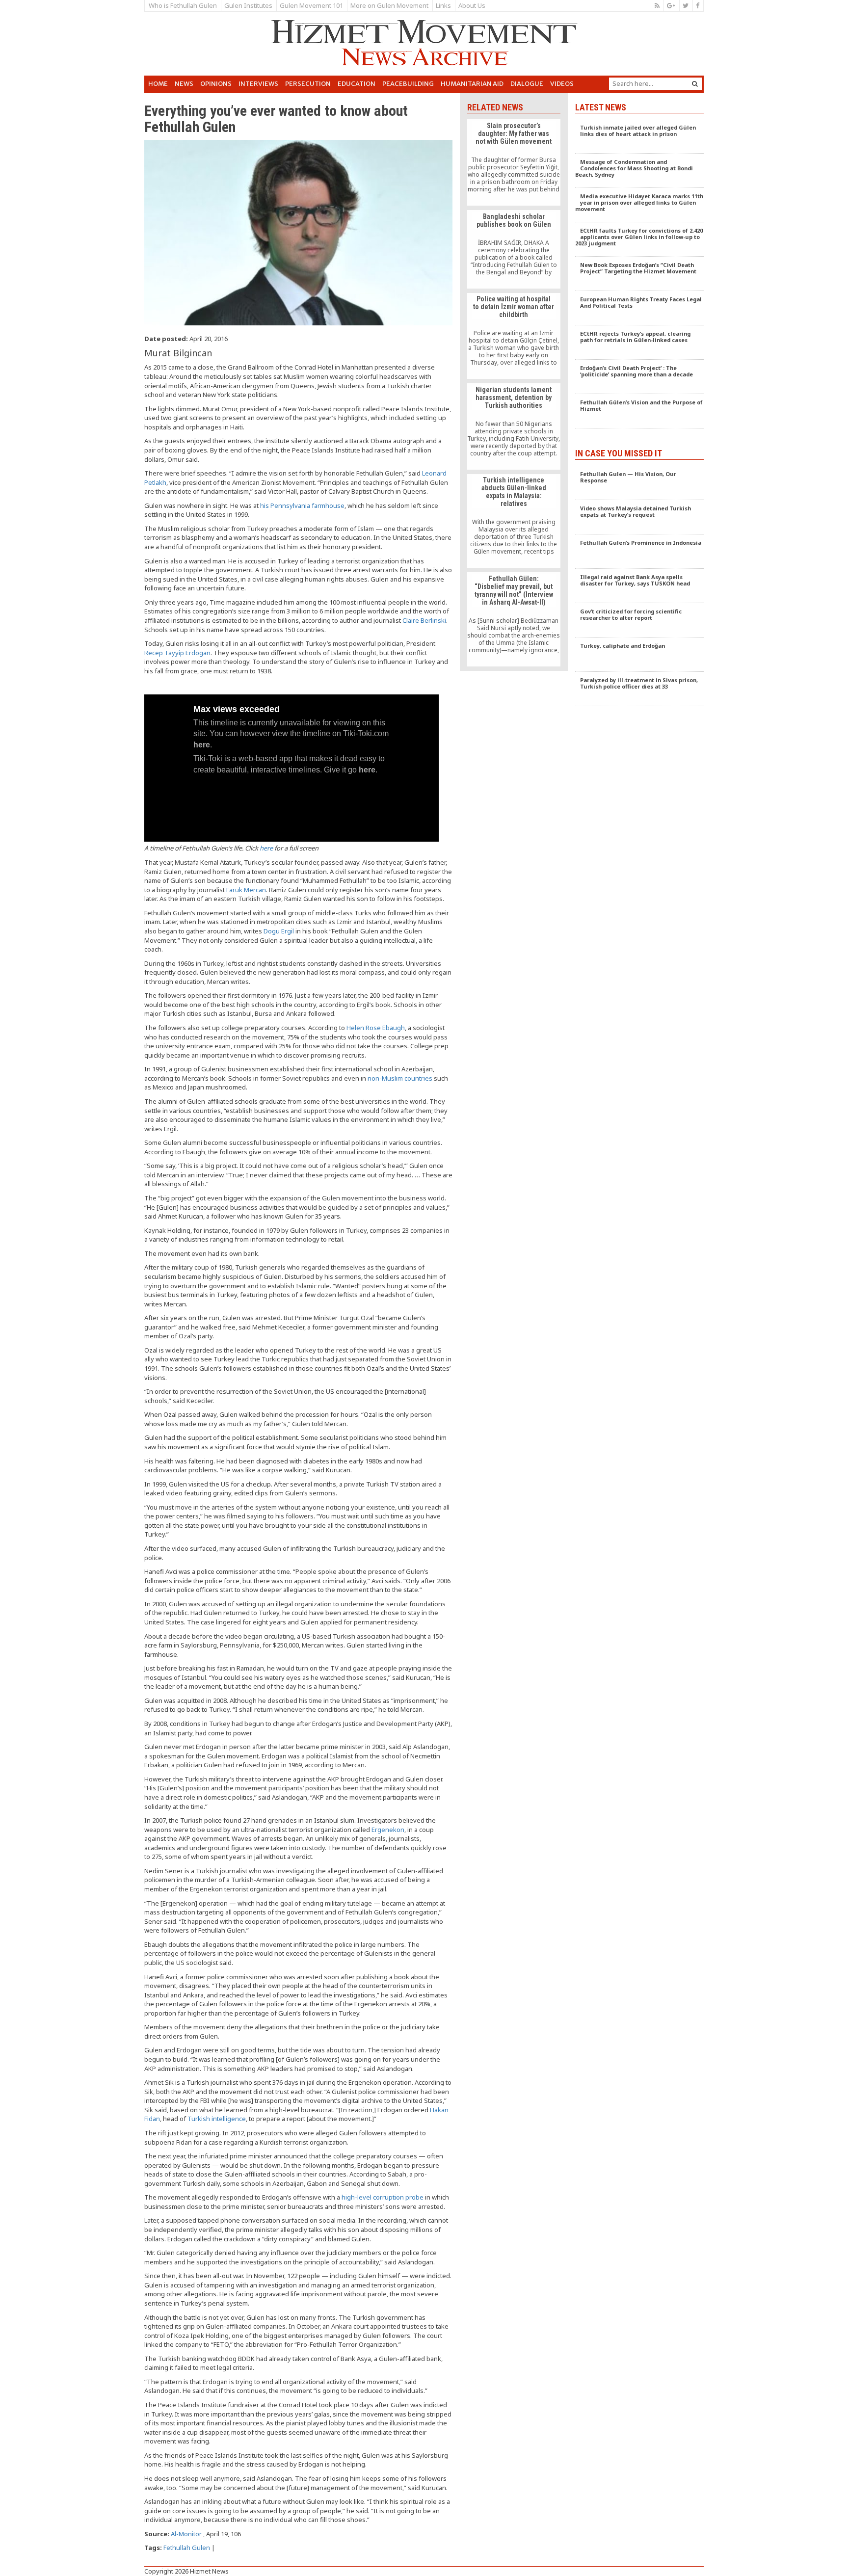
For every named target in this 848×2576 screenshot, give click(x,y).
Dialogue (527, 84)
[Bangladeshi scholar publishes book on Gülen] (514, 249)
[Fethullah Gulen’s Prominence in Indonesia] (640, 552)
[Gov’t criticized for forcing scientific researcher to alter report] (640, 620)
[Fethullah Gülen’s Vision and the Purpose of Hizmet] (640, 411)
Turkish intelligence (217, 2119)
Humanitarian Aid (472, 84)
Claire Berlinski (424, 620)
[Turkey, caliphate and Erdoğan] (640, 655)
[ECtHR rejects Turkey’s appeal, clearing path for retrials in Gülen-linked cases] (640, 343)
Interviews (258, 84)
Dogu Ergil (279, 931)
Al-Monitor (186, 2534)
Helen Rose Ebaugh (376, 1028)
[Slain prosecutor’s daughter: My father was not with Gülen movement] (514, 162)
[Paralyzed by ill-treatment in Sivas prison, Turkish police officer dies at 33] (640, 689)
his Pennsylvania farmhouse (302, 505)
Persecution (308, 84)
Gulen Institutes (248, 5)
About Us (472, 5)
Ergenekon (388, 1830)
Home (158, 84)
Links (443, 5)
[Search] (695, 84)
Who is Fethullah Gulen (183, 5)
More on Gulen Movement (389, 5)
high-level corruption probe (383, 2197)
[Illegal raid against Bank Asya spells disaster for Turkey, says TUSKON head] (640, 586)
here (266, 848)
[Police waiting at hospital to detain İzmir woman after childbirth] (514, 336)
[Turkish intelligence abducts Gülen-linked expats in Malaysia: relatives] (514, 521)
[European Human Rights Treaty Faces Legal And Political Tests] (640, 308)
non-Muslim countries (400, 1078)
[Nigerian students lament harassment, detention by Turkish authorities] (514, 426)
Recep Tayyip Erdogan (177, 653)
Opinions (216, 84)
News (184, 84)
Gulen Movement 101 (311, 5)
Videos (562, 84)
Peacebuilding (408, 84)
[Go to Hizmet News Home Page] (424, 43)
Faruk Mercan (246, 890)
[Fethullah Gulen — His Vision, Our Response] (640, 483)
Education (357, 84)
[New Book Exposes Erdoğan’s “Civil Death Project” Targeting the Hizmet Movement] (640, 274)
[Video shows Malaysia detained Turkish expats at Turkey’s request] (640, 517)
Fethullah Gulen (187, 2548)
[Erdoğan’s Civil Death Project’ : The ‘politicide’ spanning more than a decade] (640, 377)
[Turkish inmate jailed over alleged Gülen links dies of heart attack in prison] (640, 136)
